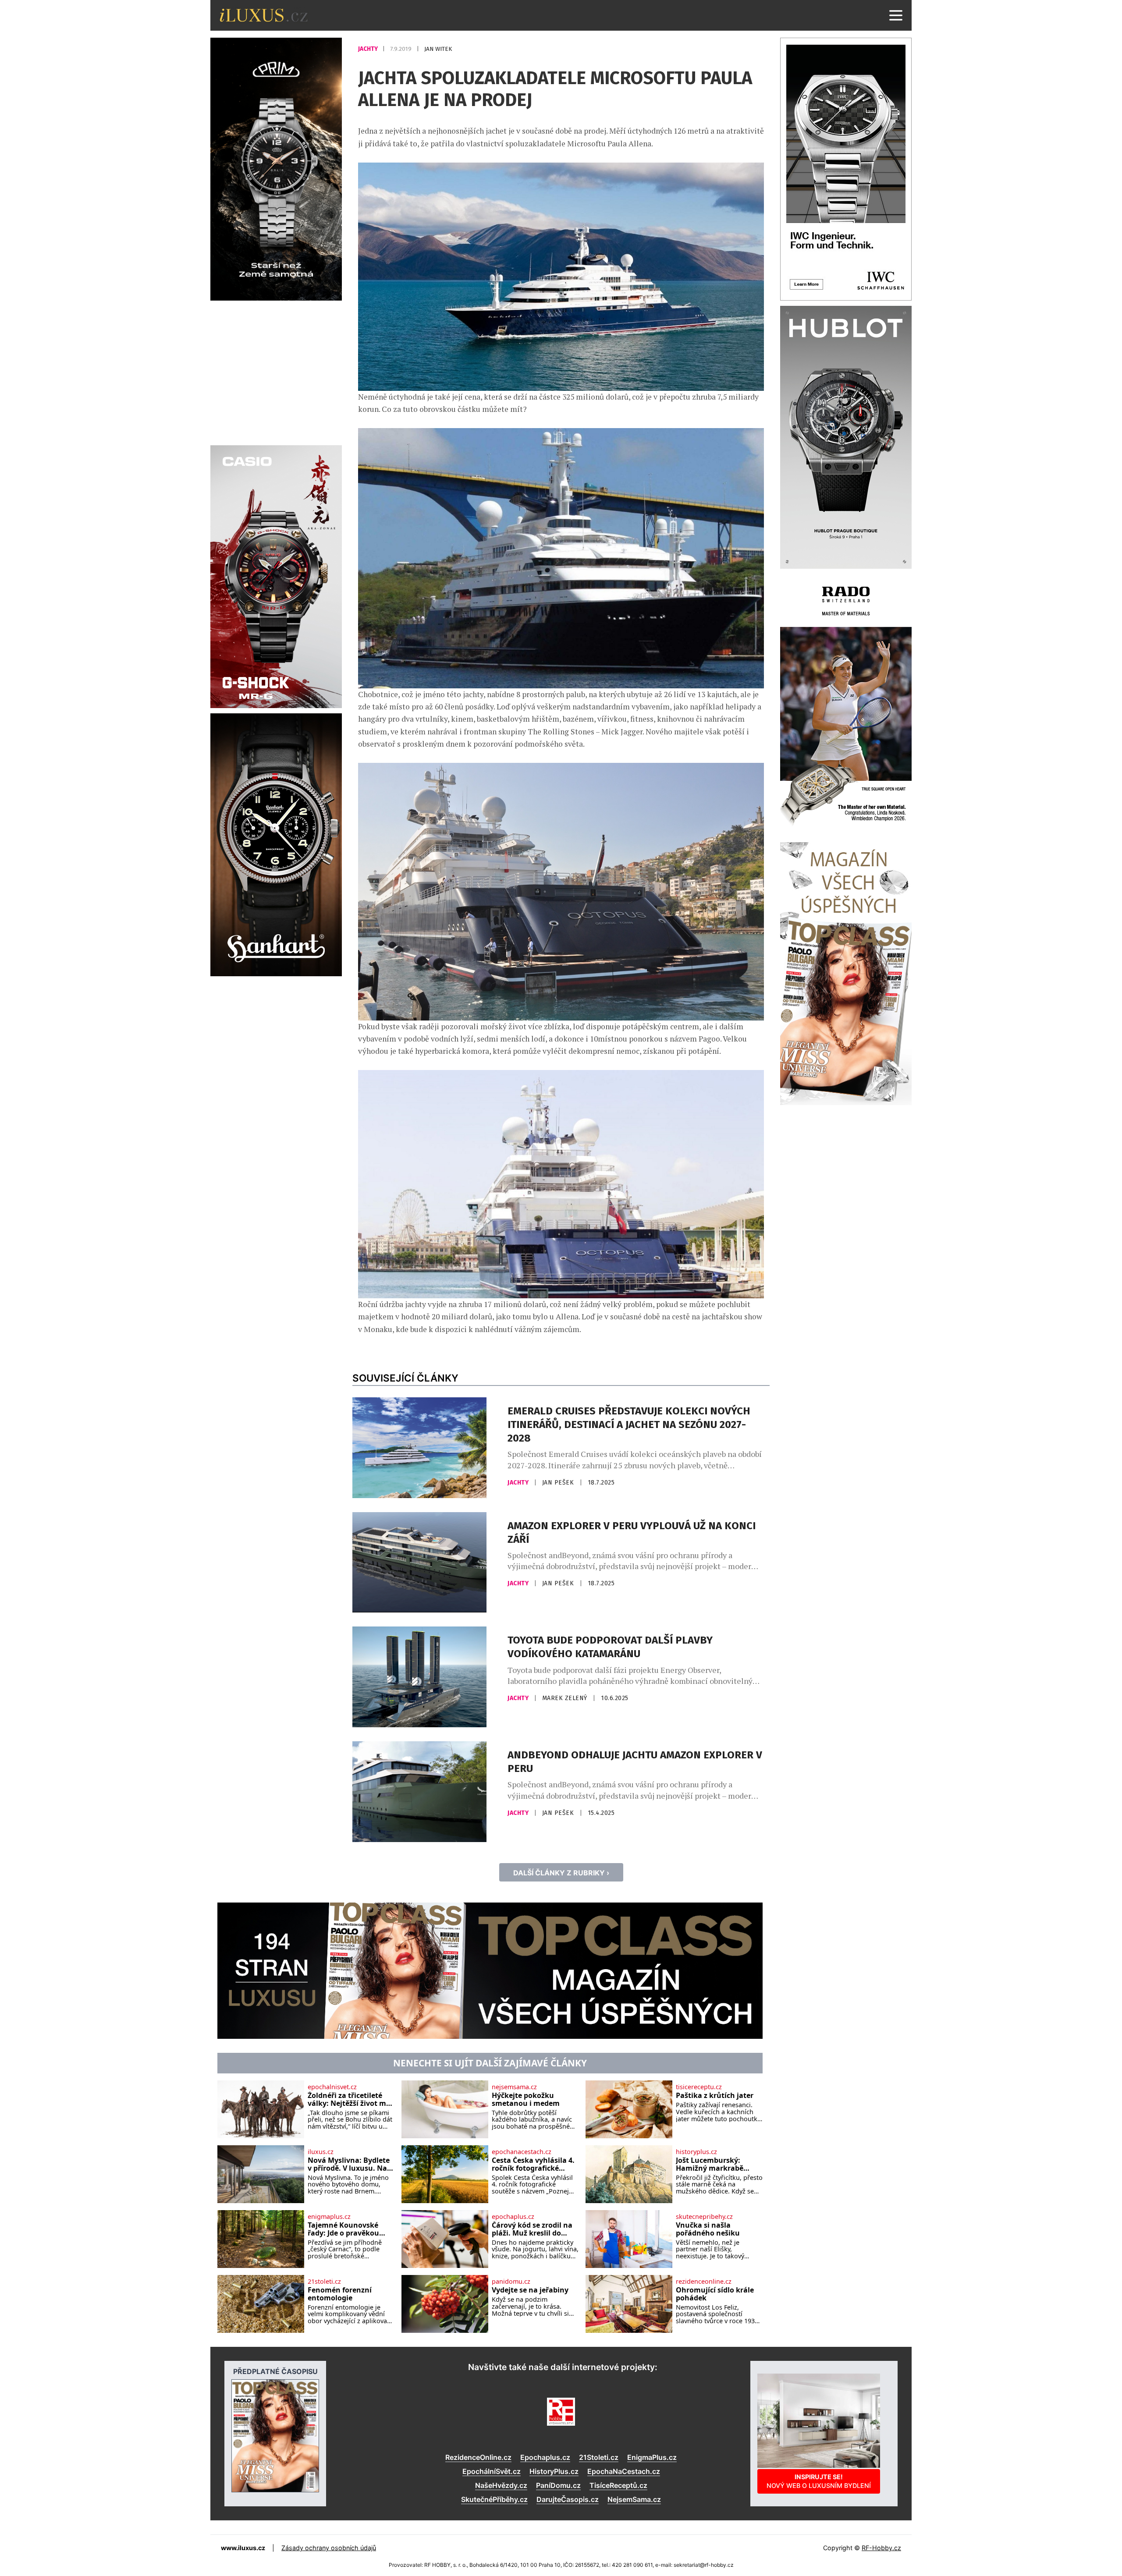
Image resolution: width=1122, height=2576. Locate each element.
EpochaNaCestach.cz (624, 2471)
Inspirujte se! (819, 2481)
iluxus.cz (321, 2152)
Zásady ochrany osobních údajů (329, 2548)
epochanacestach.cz (522, 2152)
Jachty (369, 49)
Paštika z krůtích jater (715, 2096)
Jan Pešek (559, 1483)
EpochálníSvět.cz (492, 2471)
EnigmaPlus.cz (652, 2457)
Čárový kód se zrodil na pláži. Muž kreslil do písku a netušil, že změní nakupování (535, 2229)
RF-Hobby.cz (881, 2548)
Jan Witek (438, 49)
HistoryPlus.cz (554, 2471)
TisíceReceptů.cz (618, 2485)
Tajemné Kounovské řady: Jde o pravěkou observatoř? (343, 2229)
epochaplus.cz (513, 2217)
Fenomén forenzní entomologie (340, 2294)
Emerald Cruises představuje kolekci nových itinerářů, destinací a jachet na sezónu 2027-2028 (629, 1424)
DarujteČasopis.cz (568, 2499)
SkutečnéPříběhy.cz (494, 2499)
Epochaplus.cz (545, 2457)
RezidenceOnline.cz (478, 2457)
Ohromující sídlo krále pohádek (715, 2294)
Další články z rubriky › (561, 1873)
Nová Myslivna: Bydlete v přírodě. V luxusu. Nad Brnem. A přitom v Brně (350, 2164)
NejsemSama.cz (634, 2499)
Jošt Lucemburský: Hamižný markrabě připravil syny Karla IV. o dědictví (718, 2164)
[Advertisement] (276, 372)
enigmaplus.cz (329, 2217)
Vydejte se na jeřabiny (530, 2290)
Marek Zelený (566, 1698)
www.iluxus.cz (243, 2548)
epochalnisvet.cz (332, 2087)
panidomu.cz (511, 2282)
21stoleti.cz (324, 2282)
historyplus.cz (696, 2152)
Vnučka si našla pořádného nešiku (708, 2229)
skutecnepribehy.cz (704, 2217)
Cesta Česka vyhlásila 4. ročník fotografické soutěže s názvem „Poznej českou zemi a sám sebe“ (533, 2164)
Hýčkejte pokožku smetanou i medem (526, 2099)
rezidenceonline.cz (704, 2282)
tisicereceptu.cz (699, 2087)
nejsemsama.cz (514, 2087)
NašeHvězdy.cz (501, 2485)
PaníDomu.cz (558, 2485)
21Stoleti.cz (599, 2457)
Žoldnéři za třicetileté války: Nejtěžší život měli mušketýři (351, 2099)
